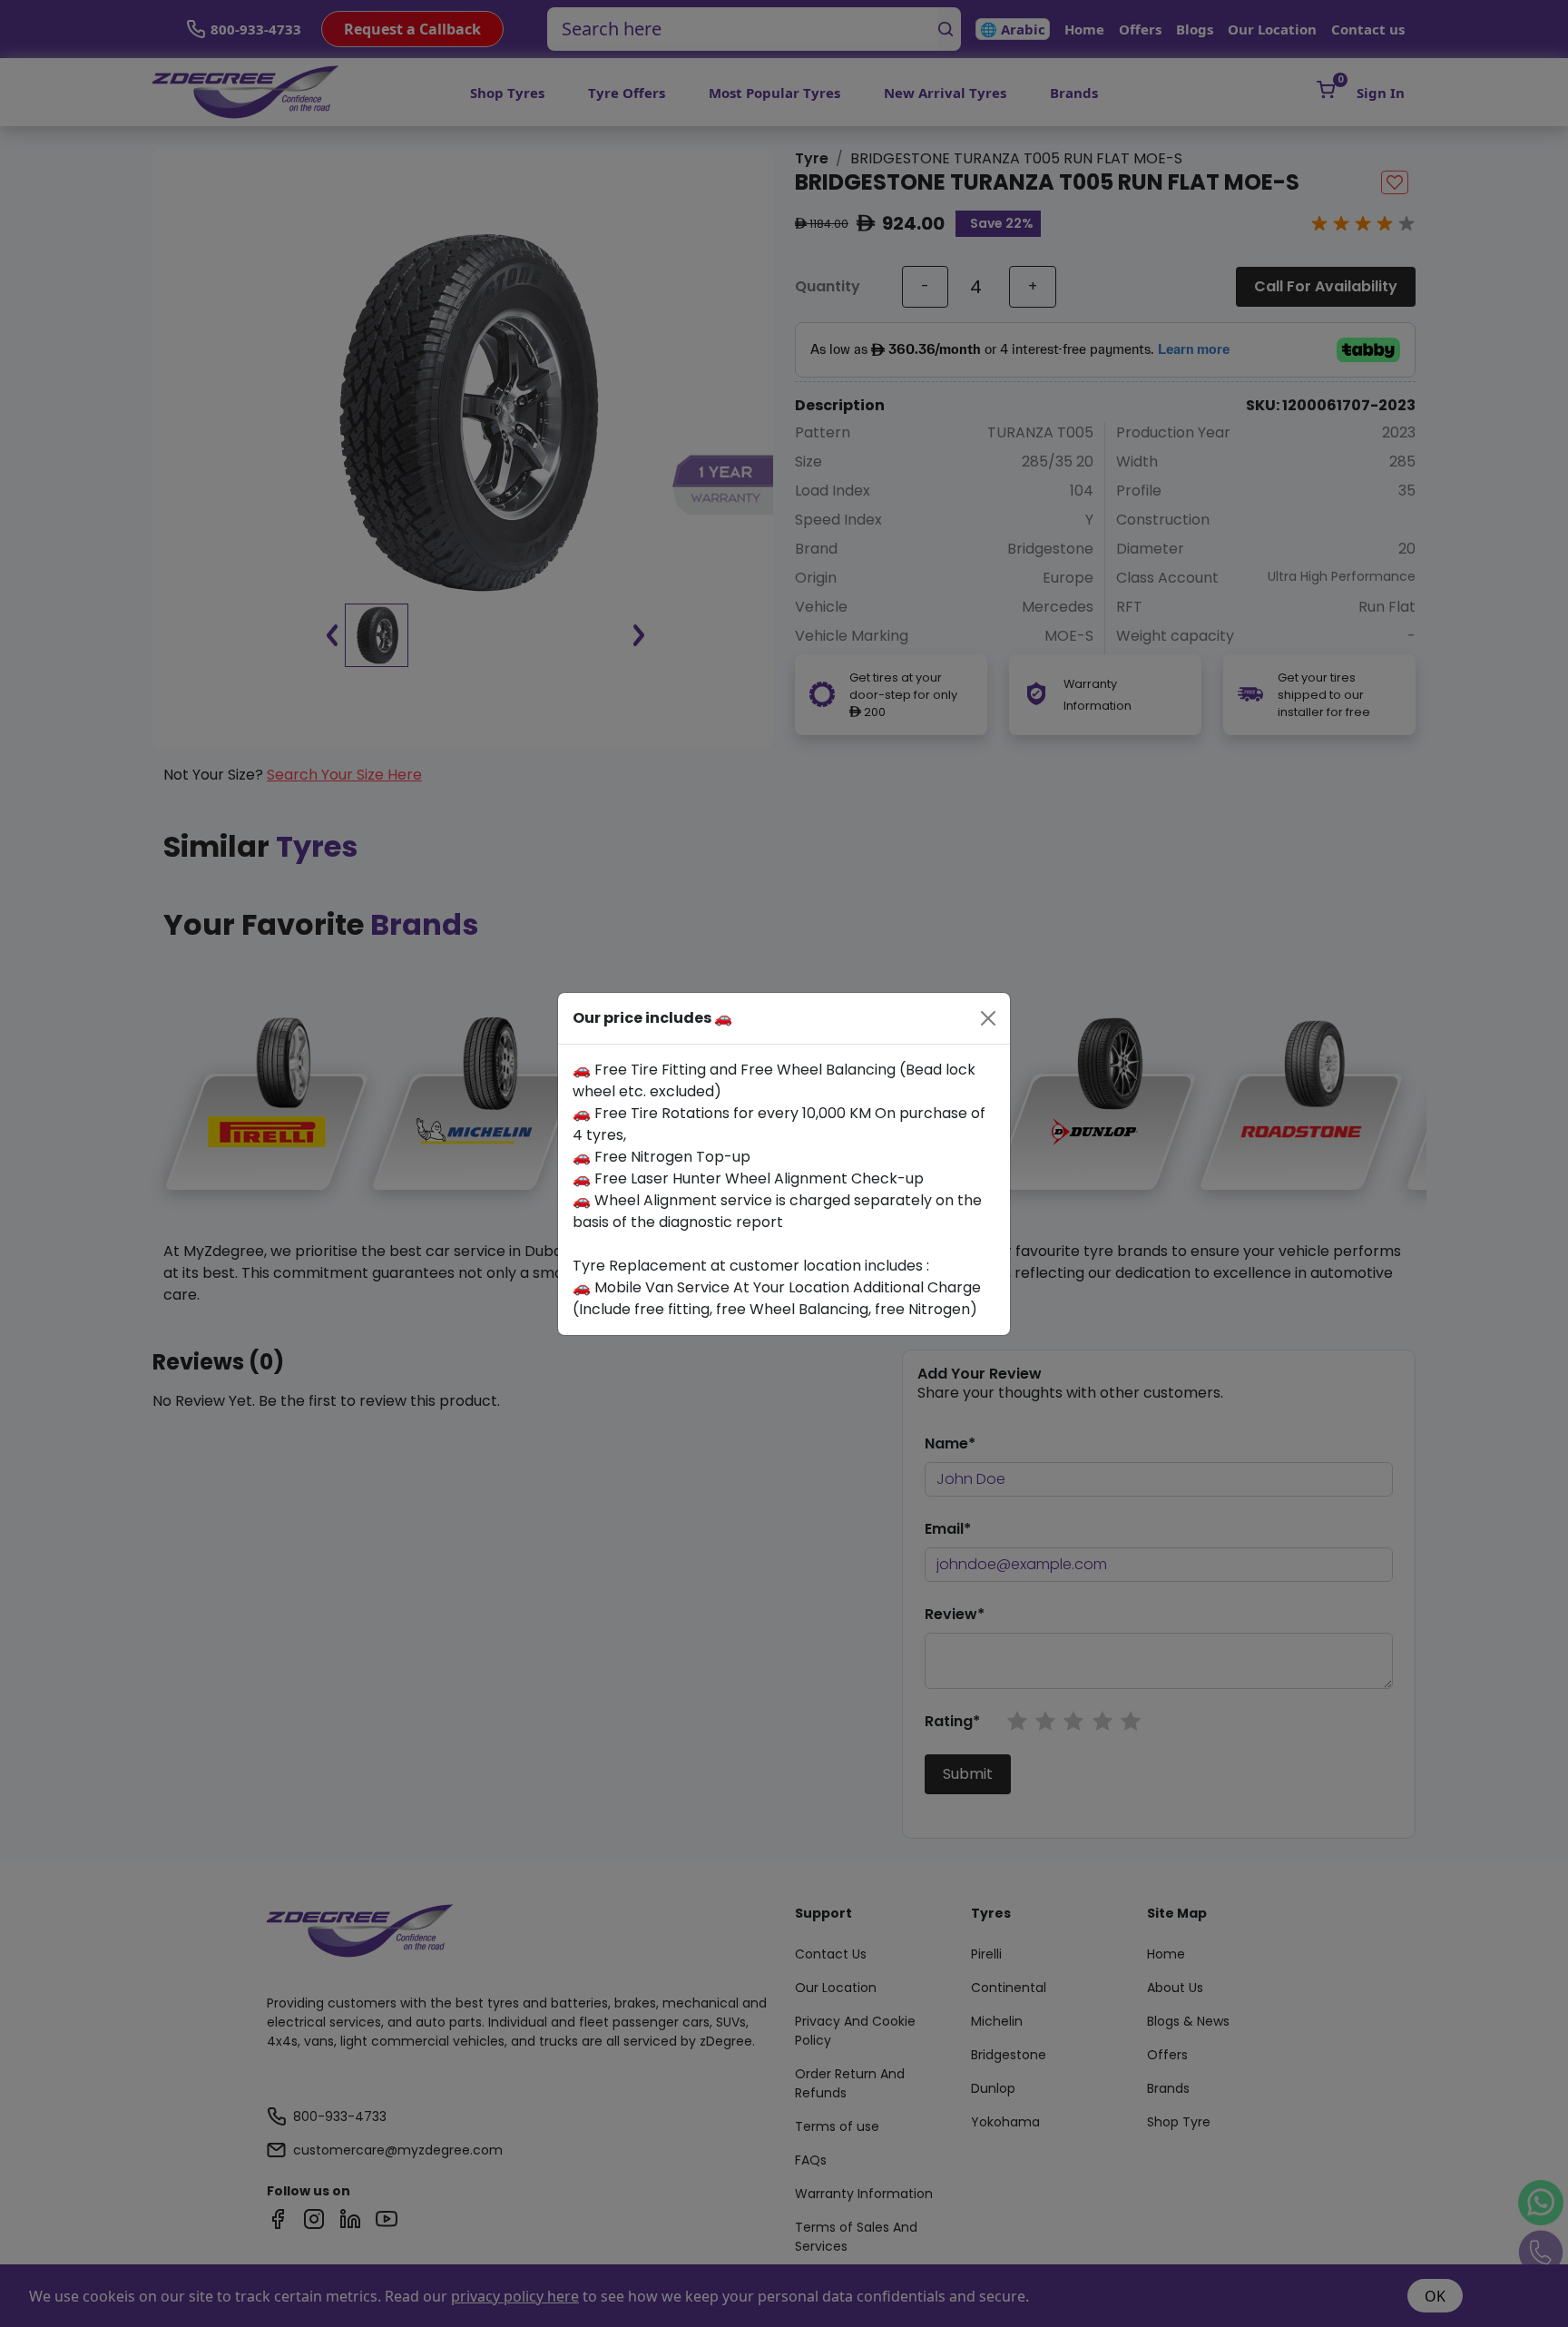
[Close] (988, 1018)
